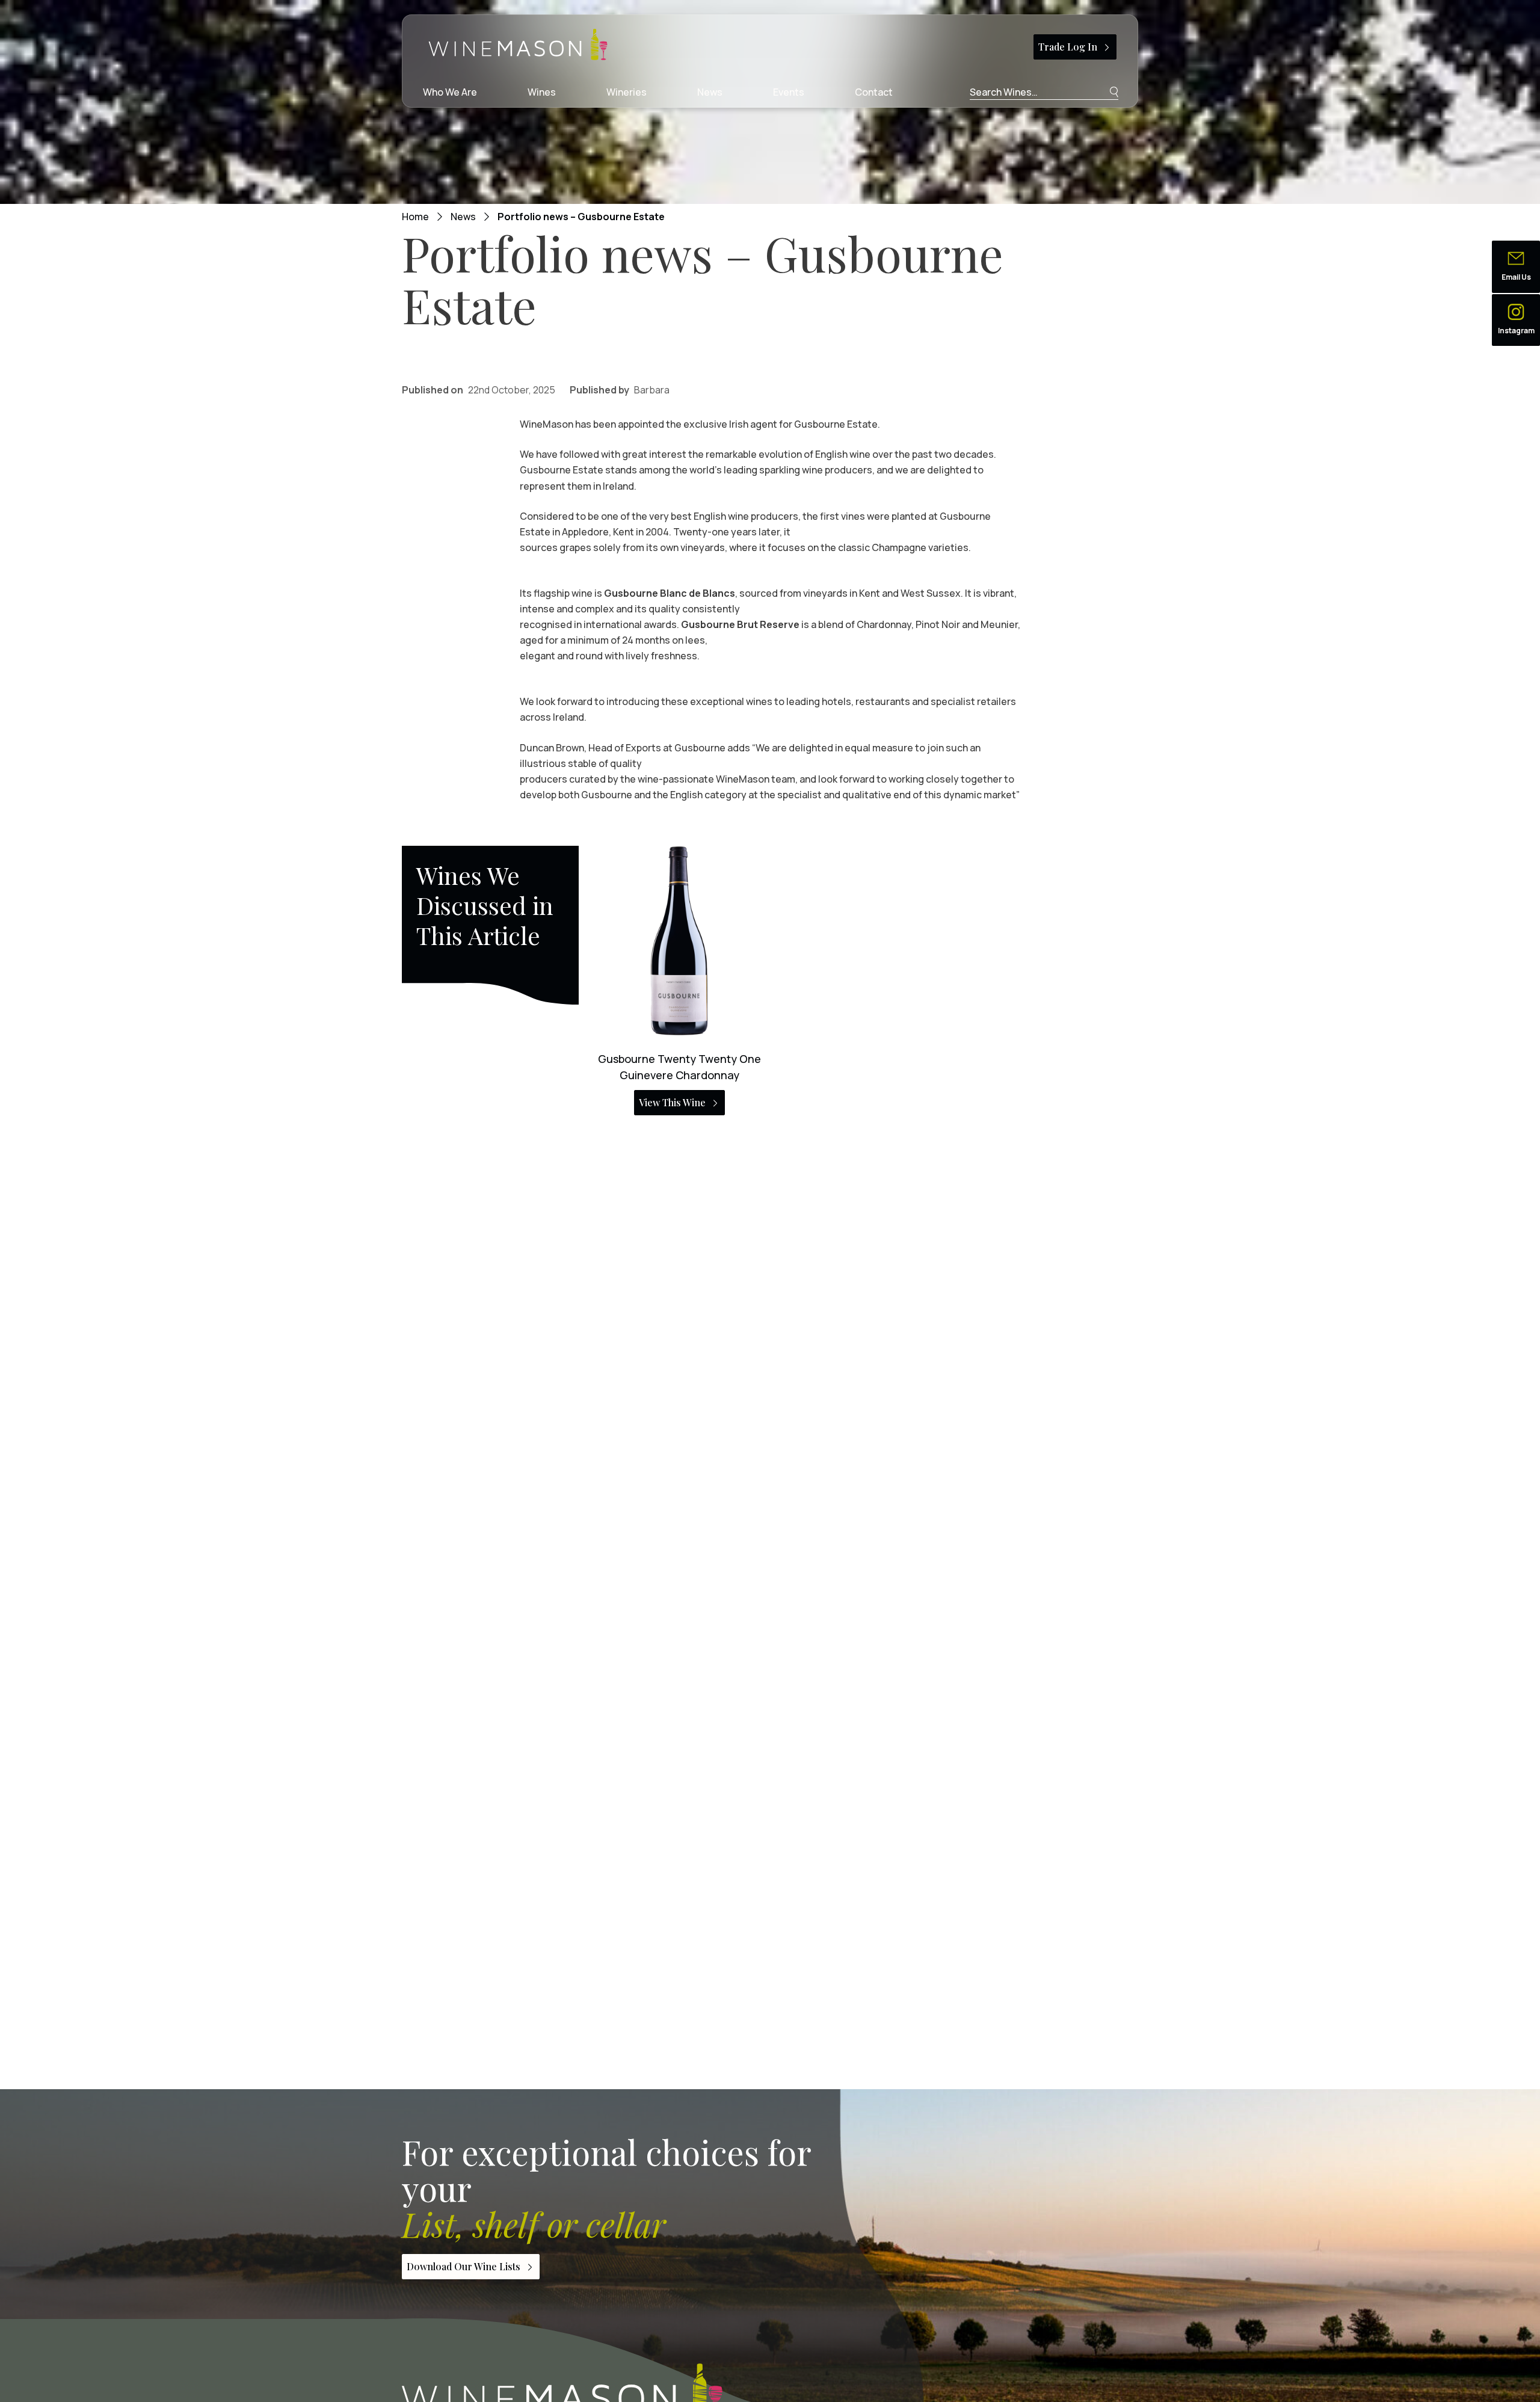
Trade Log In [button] (1068, 47)
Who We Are (450, 92)
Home (415, 217)
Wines (542, 92)
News (710, 92)
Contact (874, 92)
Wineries (627, 92)
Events (789, 92)
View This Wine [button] (672, 1102)
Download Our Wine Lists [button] (464, 2266)
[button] (1516, 267)
